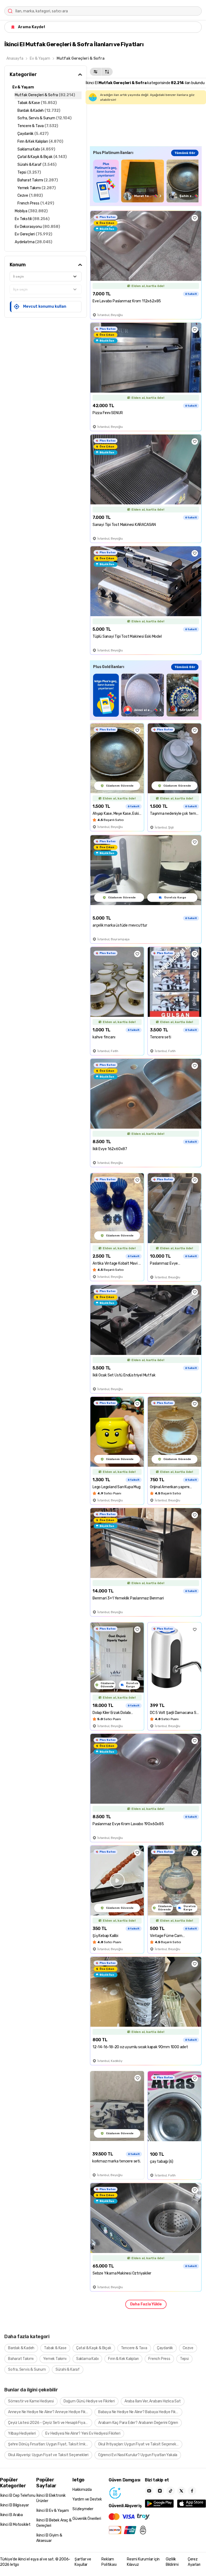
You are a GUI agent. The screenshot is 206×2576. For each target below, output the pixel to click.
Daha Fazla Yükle (146, 2304)
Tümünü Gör (185, 153)
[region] (146, 181)
